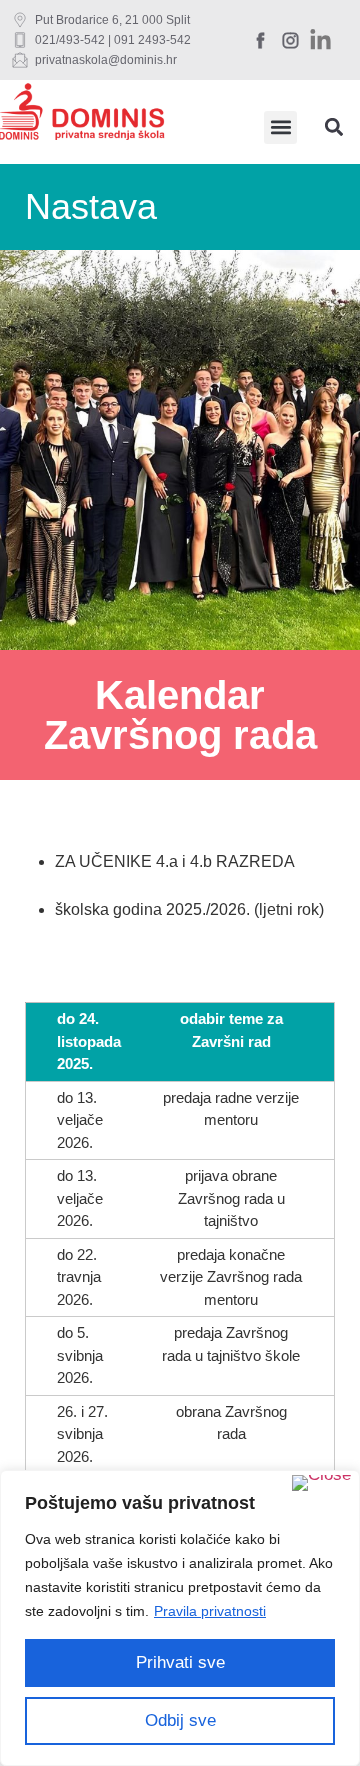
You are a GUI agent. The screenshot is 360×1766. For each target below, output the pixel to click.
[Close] (321, 1483)
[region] (180, 1618)
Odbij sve (180, 1720)
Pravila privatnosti (210, 1611)
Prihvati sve (180, 1662)
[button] (280, 127)
